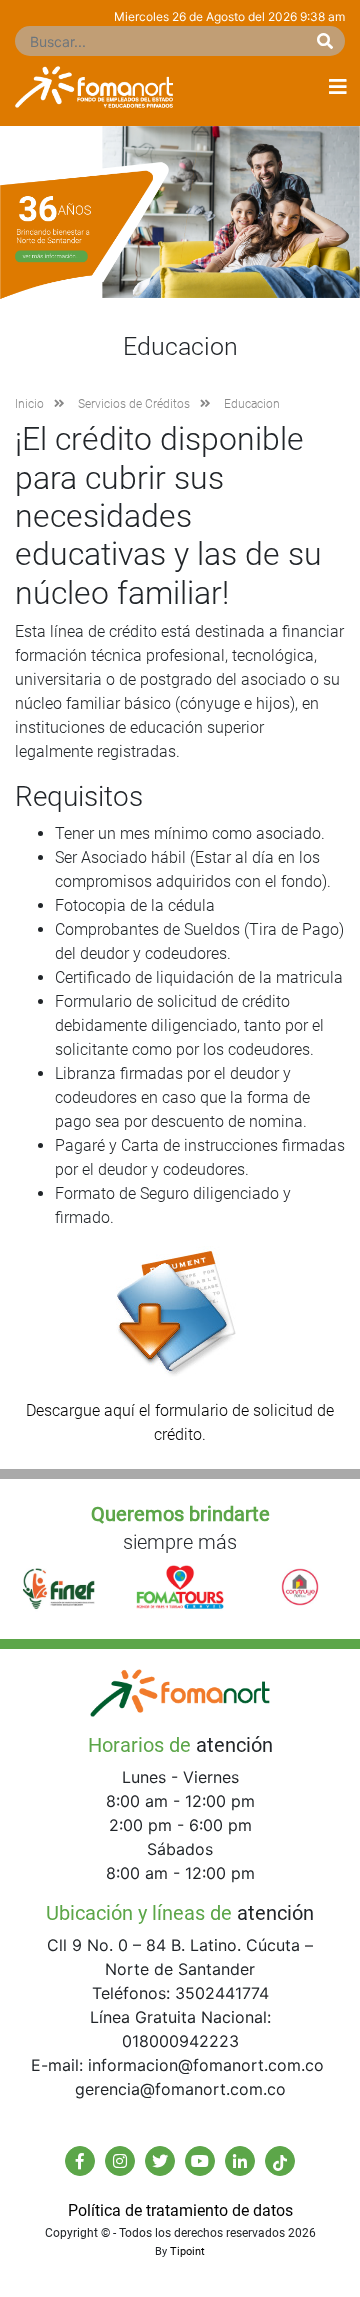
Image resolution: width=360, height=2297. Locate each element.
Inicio (29, 404)
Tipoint (187, 2251)
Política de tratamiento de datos (180, 2210)
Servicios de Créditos (134, 404)
